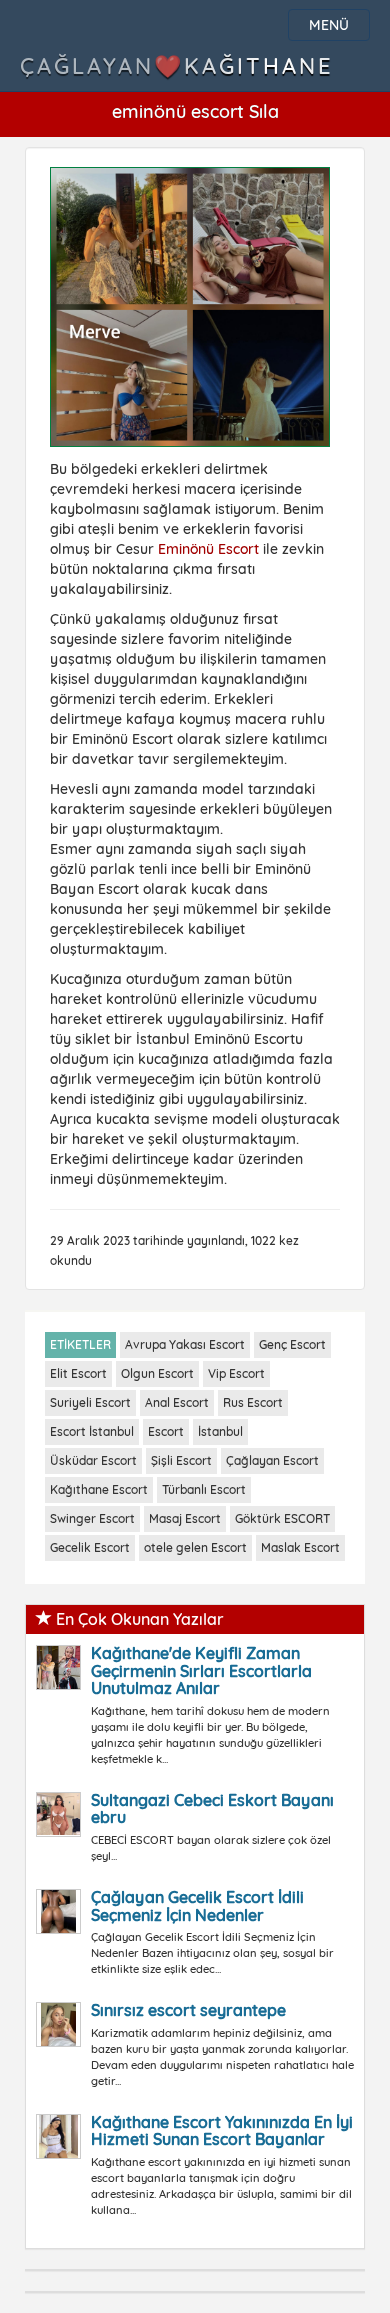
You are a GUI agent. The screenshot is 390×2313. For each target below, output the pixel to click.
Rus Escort (253, 1402)
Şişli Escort (181, 1460)
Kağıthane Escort (99, 1489)
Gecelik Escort (90, 1547)
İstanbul (220, 1431)
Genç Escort (292, 1344)
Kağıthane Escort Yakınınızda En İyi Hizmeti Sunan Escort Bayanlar (222, 2131)
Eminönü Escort (208, 549)
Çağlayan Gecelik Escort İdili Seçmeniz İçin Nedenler (197, 1906)
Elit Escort (78, 1373)
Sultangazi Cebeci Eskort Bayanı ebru (212, 1809)
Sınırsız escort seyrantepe (188, 2010)
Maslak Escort (300, 1547)
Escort (166, 1431)
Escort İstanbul (92, 1431)
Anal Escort (177, 1402)
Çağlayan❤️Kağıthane (177, 66)
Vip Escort (236, 1373)
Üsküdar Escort (93, 1460)
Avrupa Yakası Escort (185, 1344)
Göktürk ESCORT (282, 1518)
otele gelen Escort (195, 1547)
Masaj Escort (185, 1518)
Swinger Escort (92, 1518)
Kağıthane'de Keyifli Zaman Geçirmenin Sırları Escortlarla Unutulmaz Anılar (201, 1670)
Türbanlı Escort (204, 1489)
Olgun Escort (157, 1373)
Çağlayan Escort (272, 1460)
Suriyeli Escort (90, 1402)
